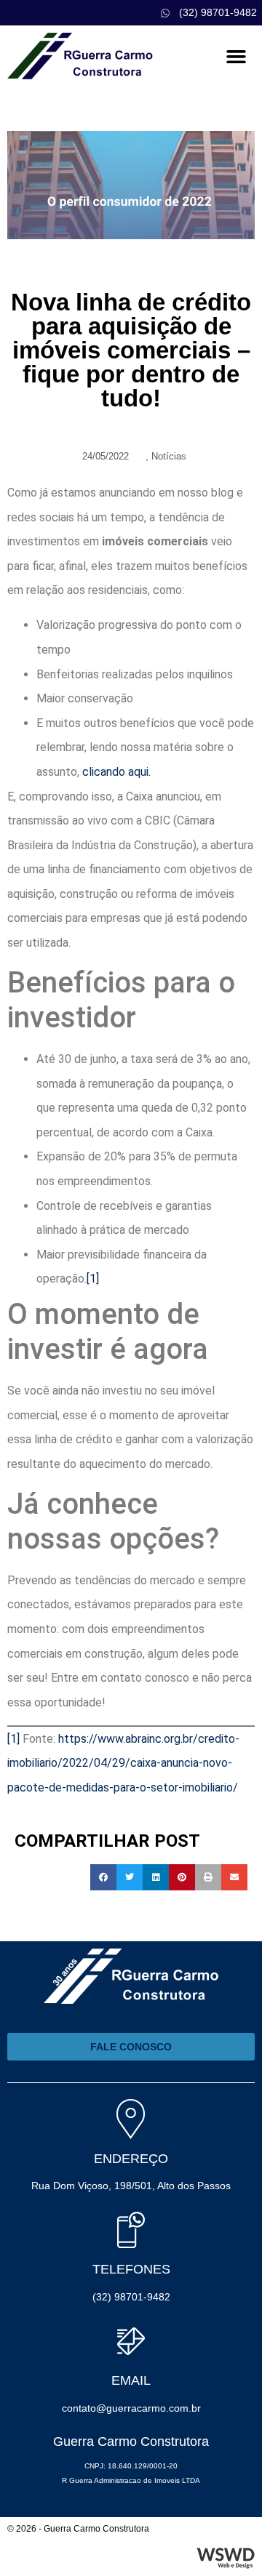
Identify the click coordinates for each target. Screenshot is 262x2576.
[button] (236, 57)
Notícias (169, 456)
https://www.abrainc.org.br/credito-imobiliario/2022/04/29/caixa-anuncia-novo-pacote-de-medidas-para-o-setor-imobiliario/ (123, 1763)
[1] (93, 1279)
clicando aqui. (116, 772)
